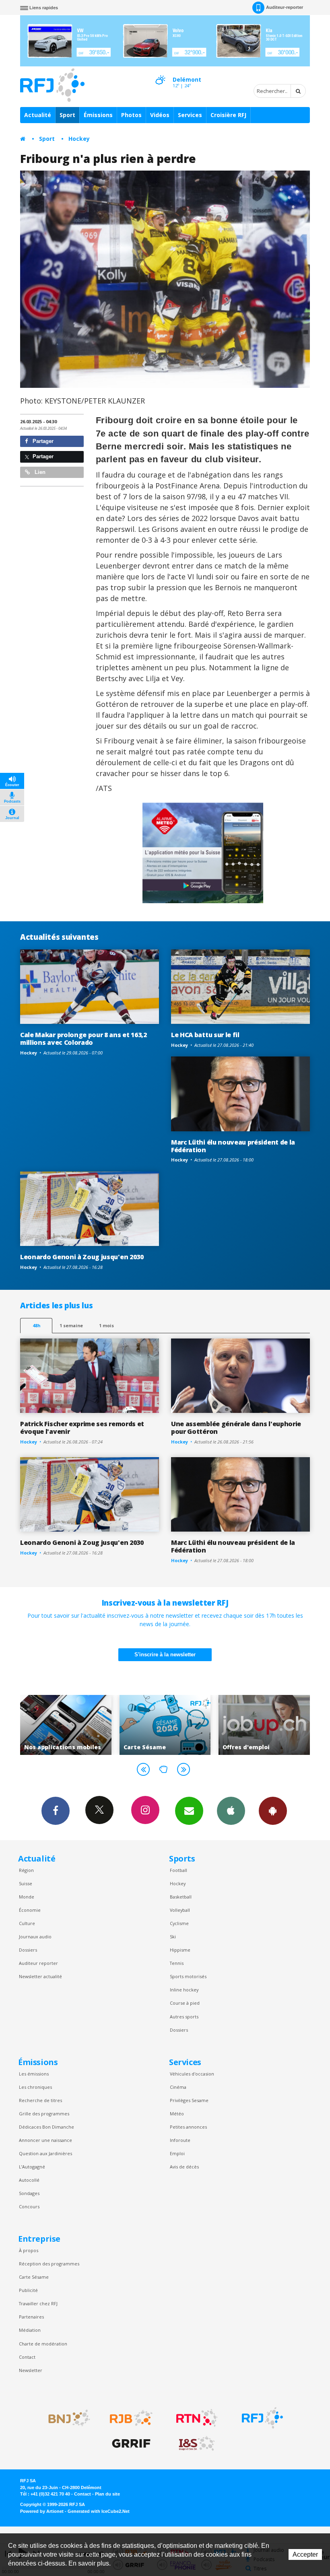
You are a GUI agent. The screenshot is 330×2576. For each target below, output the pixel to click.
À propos (29, 2250)
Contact (27, 2357)
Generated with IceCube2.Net (99, 2511)
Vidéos (160, 115)
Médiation (30, 2330)
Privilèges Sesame (189, 2100)
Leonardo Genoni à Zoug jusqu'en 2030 (82, 1257)
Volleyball (180, 1910)
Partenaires (31, 2317)
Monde (27, 1897)
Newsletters (189, 1811)
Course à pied (185, 2003)
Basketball (181, 1897)
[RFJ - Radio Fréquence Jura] (262, 2418)
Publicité (28, 2290)
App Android (273, 1811)
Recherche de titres (40, 2100)
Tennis (177, 1963)
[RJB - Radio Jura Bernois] (131, 2418)
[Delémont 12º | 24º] (160, 73)
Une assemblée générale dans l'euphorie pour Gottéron (236, 1428)
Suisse (26, 1883)
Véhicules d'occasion (192, 2074)
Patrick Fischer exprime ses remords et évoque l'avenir (82, 1428)
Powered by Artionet (42, 2511)
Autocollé (29, 2180)
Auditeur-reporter (285, 7)
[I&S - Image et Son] (197, 2444)
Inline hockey (184, 1990)
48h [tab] (36, 1325)
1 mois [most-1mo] (106, 1325)
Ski (173, 1937)
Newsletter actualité (40, 1976)
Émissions (98, 115)
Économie (30, 1910)
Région (26, 1870)
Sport (67, 115)
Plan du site (107, 2494)
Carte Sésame (34, 2277)
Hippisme (180, 1950)
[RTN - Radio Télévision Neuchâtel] (197, 2418)
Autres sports (184, 2017)
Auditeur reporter (38, 1963)
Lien (39, 472)
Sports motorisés (188, 1976)
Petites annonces (188, 2127)
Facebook (56, 1811)
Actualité (38, 115)
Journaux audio (35, 1937)
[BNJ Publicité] (66, 2418)
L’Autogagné (32, 2167)
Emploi (177, 2153)
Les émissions (34, 2074)
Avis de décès (184, 2167)
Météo (177, 2114)
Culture (27, 1923)
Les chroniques (35, 2087)
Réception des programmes (49, 2264)
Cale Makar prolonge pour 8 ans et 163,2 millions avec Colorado (84, 1039)
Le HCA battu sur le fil (205, 1035)
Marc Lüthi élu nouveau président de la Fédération (233, 1146)
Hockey (79, 139)
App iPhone (231, 1811)
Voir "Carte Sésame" (66, 1725)
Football (178, 1870)
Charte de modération (43, 2344)
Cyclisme (179, 1923)
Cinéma (178, 2087)
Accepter (305, 2554)
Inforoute (180, 2140)
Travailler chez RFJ (38, 2303)
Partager (42, 441)
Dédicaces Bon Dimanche (46, 2127)
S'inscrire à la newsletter (165, 1655)
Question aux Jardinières (45, 2153)
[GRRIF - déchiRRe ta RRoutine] (131, 2444)
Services (190, 115)
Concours (29, 2206)
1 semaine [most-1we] (71, 1325)
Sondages (29, 2193)
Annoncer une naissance (45, 2140)
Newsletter (31, 2370)
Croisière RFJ (228, 115)
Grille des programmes (44, 2114)
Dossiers (28, 1950)
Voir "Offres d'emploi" (165, 1725)
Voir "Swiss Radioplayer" (264, 1725)
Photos (131, 115)
